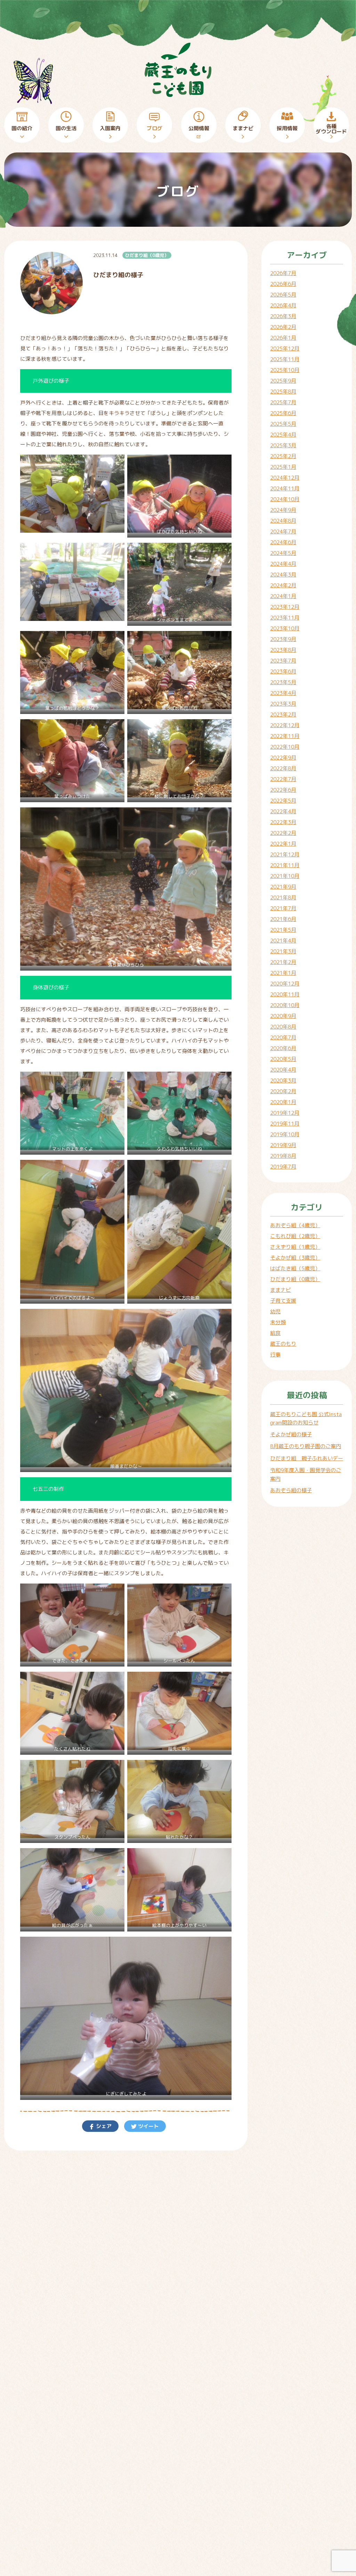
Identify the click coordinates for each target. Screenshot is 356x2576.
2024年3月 (283, 575)
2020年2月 (283, 1091)
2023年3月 (283, 704)
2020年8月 (283, 1027)
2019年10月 (285, 1134)
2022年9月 (283, 758)
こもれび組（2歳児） (295, 1236)
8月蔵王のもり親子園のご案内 (306, 1446)
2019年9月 (283, 1145)
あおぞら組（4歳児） (295, 1225)
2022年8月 (283, 768)
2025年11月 (285, 359)
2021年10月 (285, 876)
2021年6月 (283, 919)
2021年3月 (283, 951)
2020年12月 (285, 984)
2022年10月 (285, 747)
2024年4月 (283, 564)
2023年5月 (283, 682)
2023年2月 (283, 714)
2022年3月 (283, 822)
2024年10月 (285, 499)
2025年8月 (283, 392)
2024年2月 (283, 585)
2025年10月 (285, 370)
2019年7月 (283, 1167)
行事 (275, 1355)
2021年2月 (283, 962)
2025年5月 (283, 424)
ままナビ (281, 1290)
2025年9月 (283, 381)
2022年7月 (283, 779)
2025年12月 (285, 348)
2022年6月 (283, 790)
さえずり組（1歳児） (295, 1247)
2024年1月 (283, 596)
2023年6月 (283, 671)
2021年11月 (285, 865)
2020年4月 (283, 1070)
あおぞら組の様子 (291, 1490)
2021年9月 (283, 887)
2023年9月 (283, 639)
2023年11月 (285, 618)
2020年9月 (283, 1016)
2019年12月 (285, 1113)
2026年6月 (283, 284)
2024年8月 (283, 521)
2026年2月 (283, 327)
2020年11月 (285, 994)
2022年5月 (283, 801)
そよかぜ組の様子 (291, 1434)
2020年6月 (283, 1048)
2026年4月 (283, 305)
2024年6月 (283, 542)
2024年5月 (283, 553)
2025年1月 (283, 467)
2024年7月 (283, 531)
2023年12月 (285, 607)
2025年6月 (283, 413)
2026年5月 (283, 295)
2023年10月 (285, 628)
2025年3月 (283, 445)
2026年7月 (283, 273)
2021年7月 (283, 908)
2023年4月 (283, 693)
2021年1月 (283, 973)
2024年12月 (285, 478)
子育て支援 (283, 1301)
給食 (275, 1333)
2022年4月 (283, 811)
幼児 (275, 1311)
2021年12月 (285, 854)
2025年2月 (283, 456)
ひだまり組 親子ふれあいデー (307, 1458)
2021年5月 (283, 930)
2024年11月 (285, 488)
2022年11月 (285, 736)
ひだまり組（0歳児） (147, 255)
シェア (103, 2126)
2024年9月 (283, 510)
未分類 (278, 1322)
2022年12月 (285, 725)
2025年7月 (283, 402)
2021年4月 (283, 941)
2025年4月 (283, 435)
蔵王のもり (283, 1344)
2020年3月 (283, 1081)
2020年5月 (283, 1059)
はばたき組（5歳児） (295, 1268)
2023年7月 (283, 661)
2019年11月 (285, 1124)
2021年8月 (283, 898)
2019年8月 (283, 1156)
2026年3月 (283, 316)
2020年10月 (285, 1005)
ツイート (148, 2126)
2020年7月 (283, 1037)
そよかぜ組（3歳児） (295, 1258)
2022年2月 (283, 833)
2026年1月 (283, 338)
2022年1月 (283, 844)
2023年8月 (283, 650)
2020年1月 (283, 1102)
